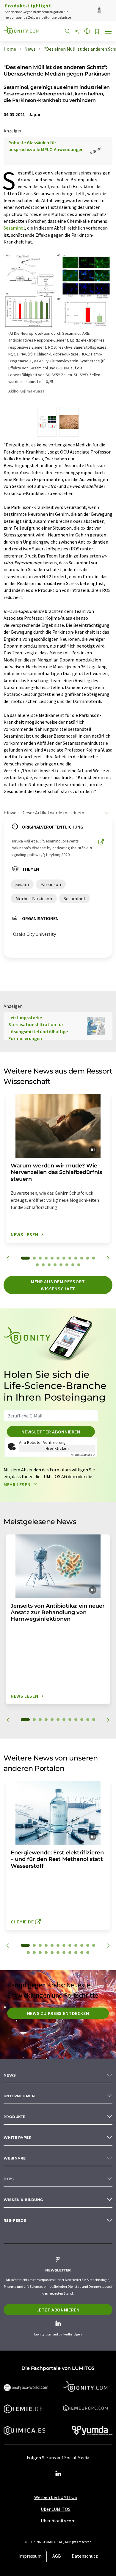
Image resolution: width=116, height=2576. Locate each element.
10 (82, 1258)
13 (37, 1265)
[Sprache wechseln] (87, 32)
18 (67, 1265)
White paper (18, 2137)
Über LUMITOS (56, 2509)
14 (43, 1265)
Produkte (15, 2117)
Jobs (9, 2179)
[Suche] (68, 32)
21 (76, 1952)
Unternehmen (19, 2096)
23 (88, 1952)
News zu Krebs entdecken (58, 2013)
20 (79, 1265)
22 (82, 1952)
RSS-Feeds (15, 2220)
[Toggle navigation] (109, 32)
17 (61, 1265)
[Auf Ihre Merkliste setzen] (97, 32)
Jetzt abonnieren (58, 2310)
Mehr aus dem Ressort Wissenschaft (58, 1285)
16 (55, 1265)
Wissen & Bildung (23, 2200)
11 (88, 1258)
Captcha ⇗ (83, 1455)
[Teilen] (77, 32)
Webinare (15, 2158)
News (10, 2075)
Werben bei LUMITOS (56, 2497)
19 (73, 1265)
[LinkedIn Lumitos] (58, 2474)
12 (94, 1258)
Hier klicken (57, 1448)
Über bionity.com (58, 2521)
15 (49, 1265)
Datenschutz (85, 2556)
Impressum (30, 2556)
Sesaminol (14, 228)
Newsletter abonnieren (51, 1432)
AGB (57, 2556)
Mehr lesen (18, 1484)
